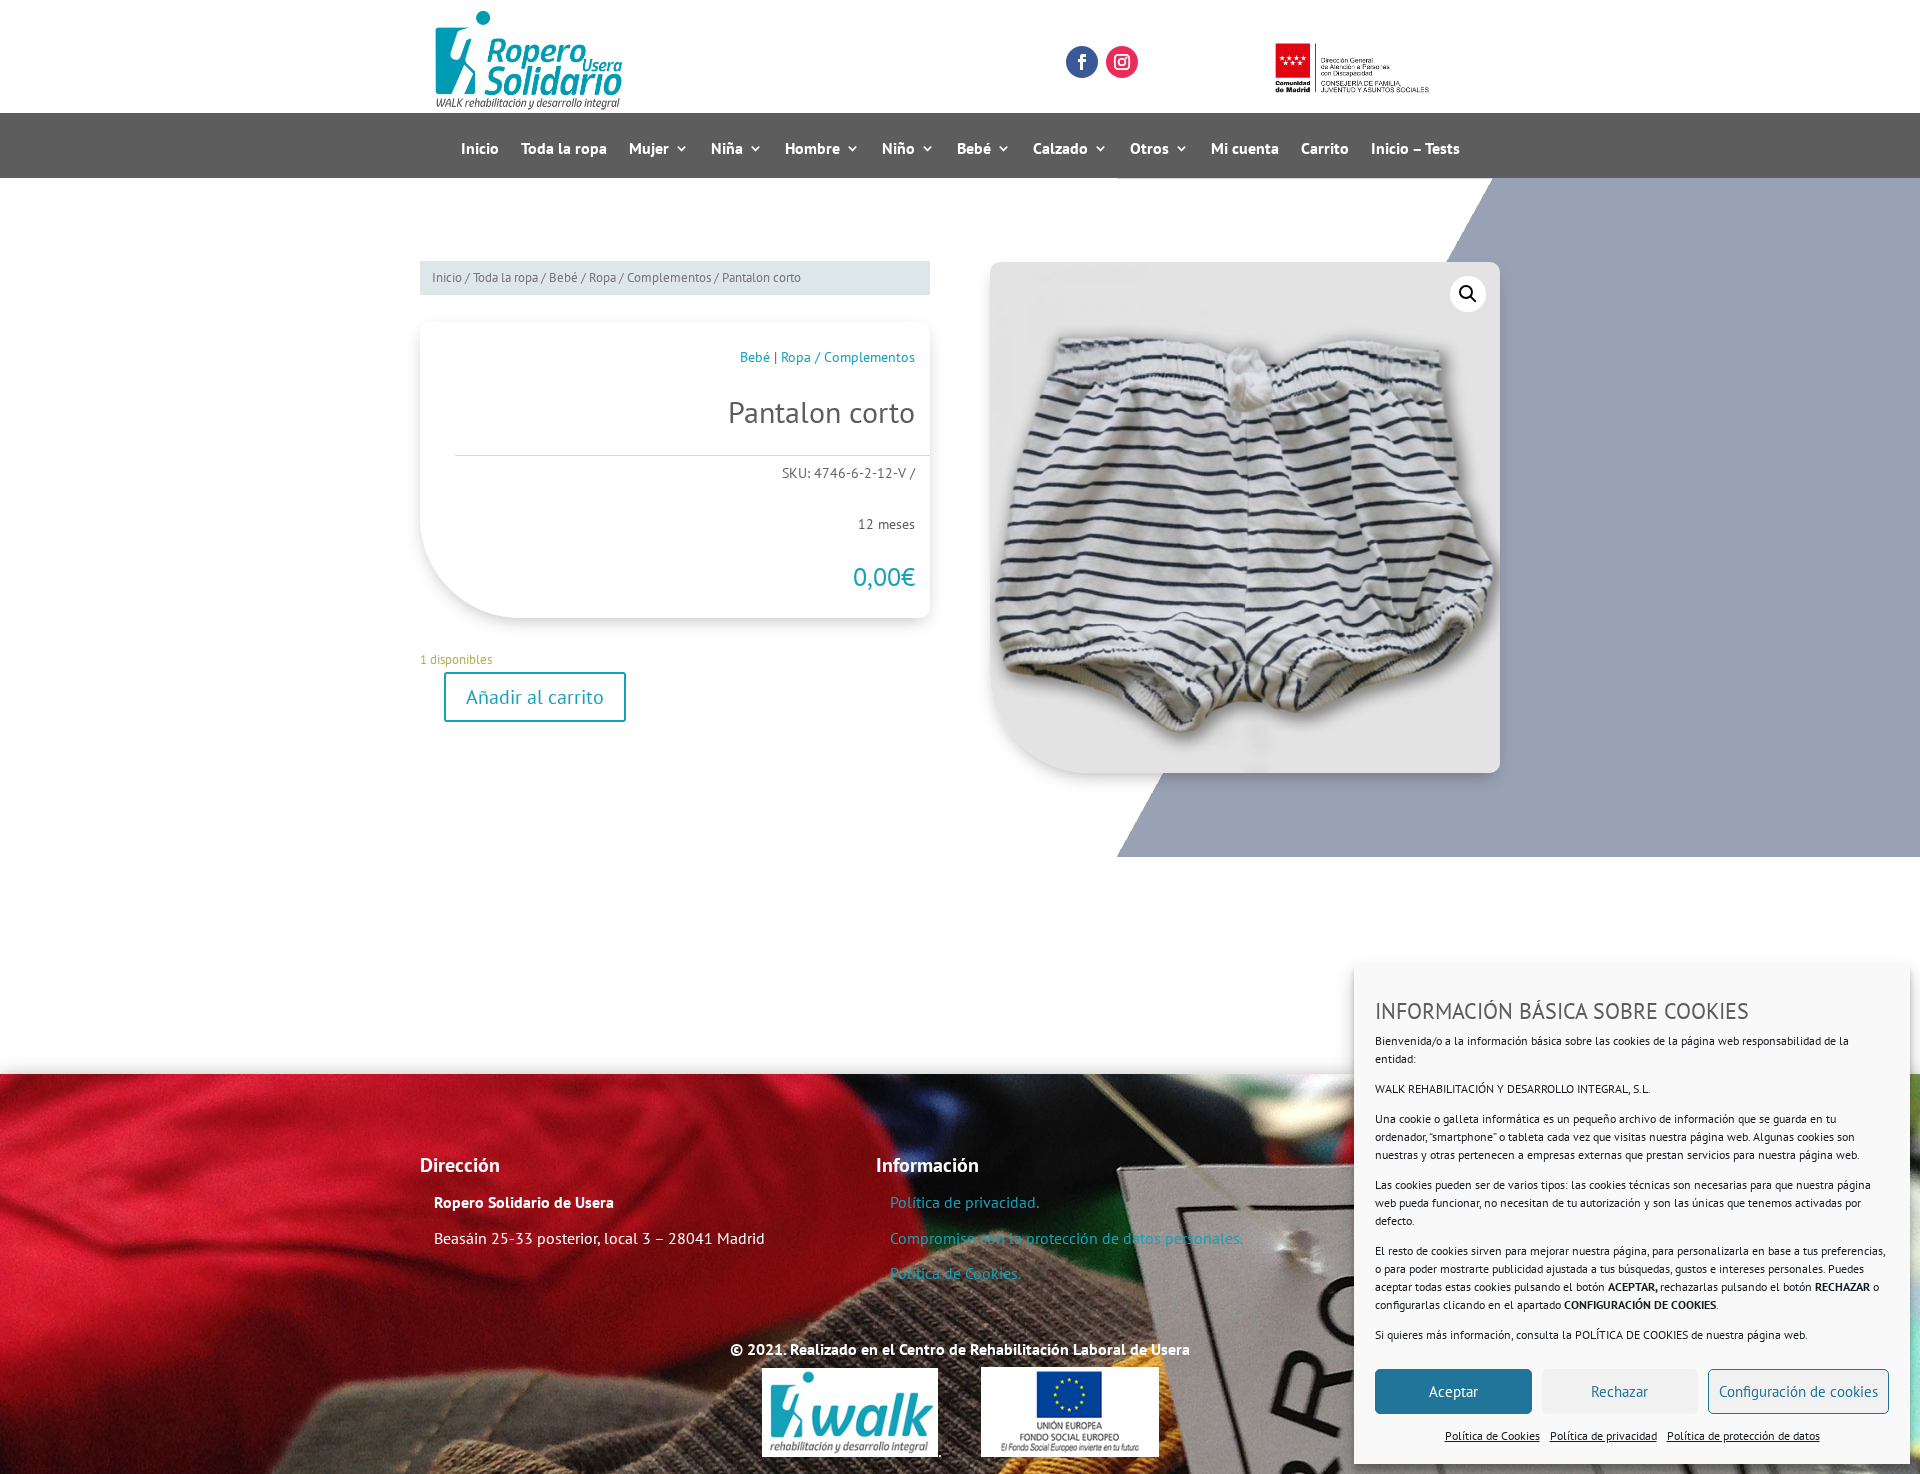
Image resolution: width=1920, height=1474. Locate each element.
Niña (727, 149)
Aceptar (1453, 1391)
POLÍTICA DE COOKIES (1631, 1334)
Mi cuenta (1245, 149)
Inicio (480, 149)
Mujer (649, 149)
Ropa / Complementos (650, 277)
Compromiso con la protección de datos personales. (1066, 1238)
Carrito (1325, 149)
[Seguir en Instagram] (1122, 62)
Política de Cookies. (955, 1273)
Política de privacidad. (964, 1202)
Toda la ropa (564, 149)
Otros (1149, 149)
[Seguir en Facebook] (1082, 62)
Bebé (974, 149)
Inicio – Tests (1415, 149)
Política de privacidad (1603, 1435)
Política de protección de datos (1743, 1435)
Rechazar (1619, 1391)
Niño (898, 149)
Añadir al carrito (535, 697)
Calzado (1060, 149)
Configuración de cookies (1798, 1391)
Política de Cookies (1492, 1435)
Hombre (812, 149)
